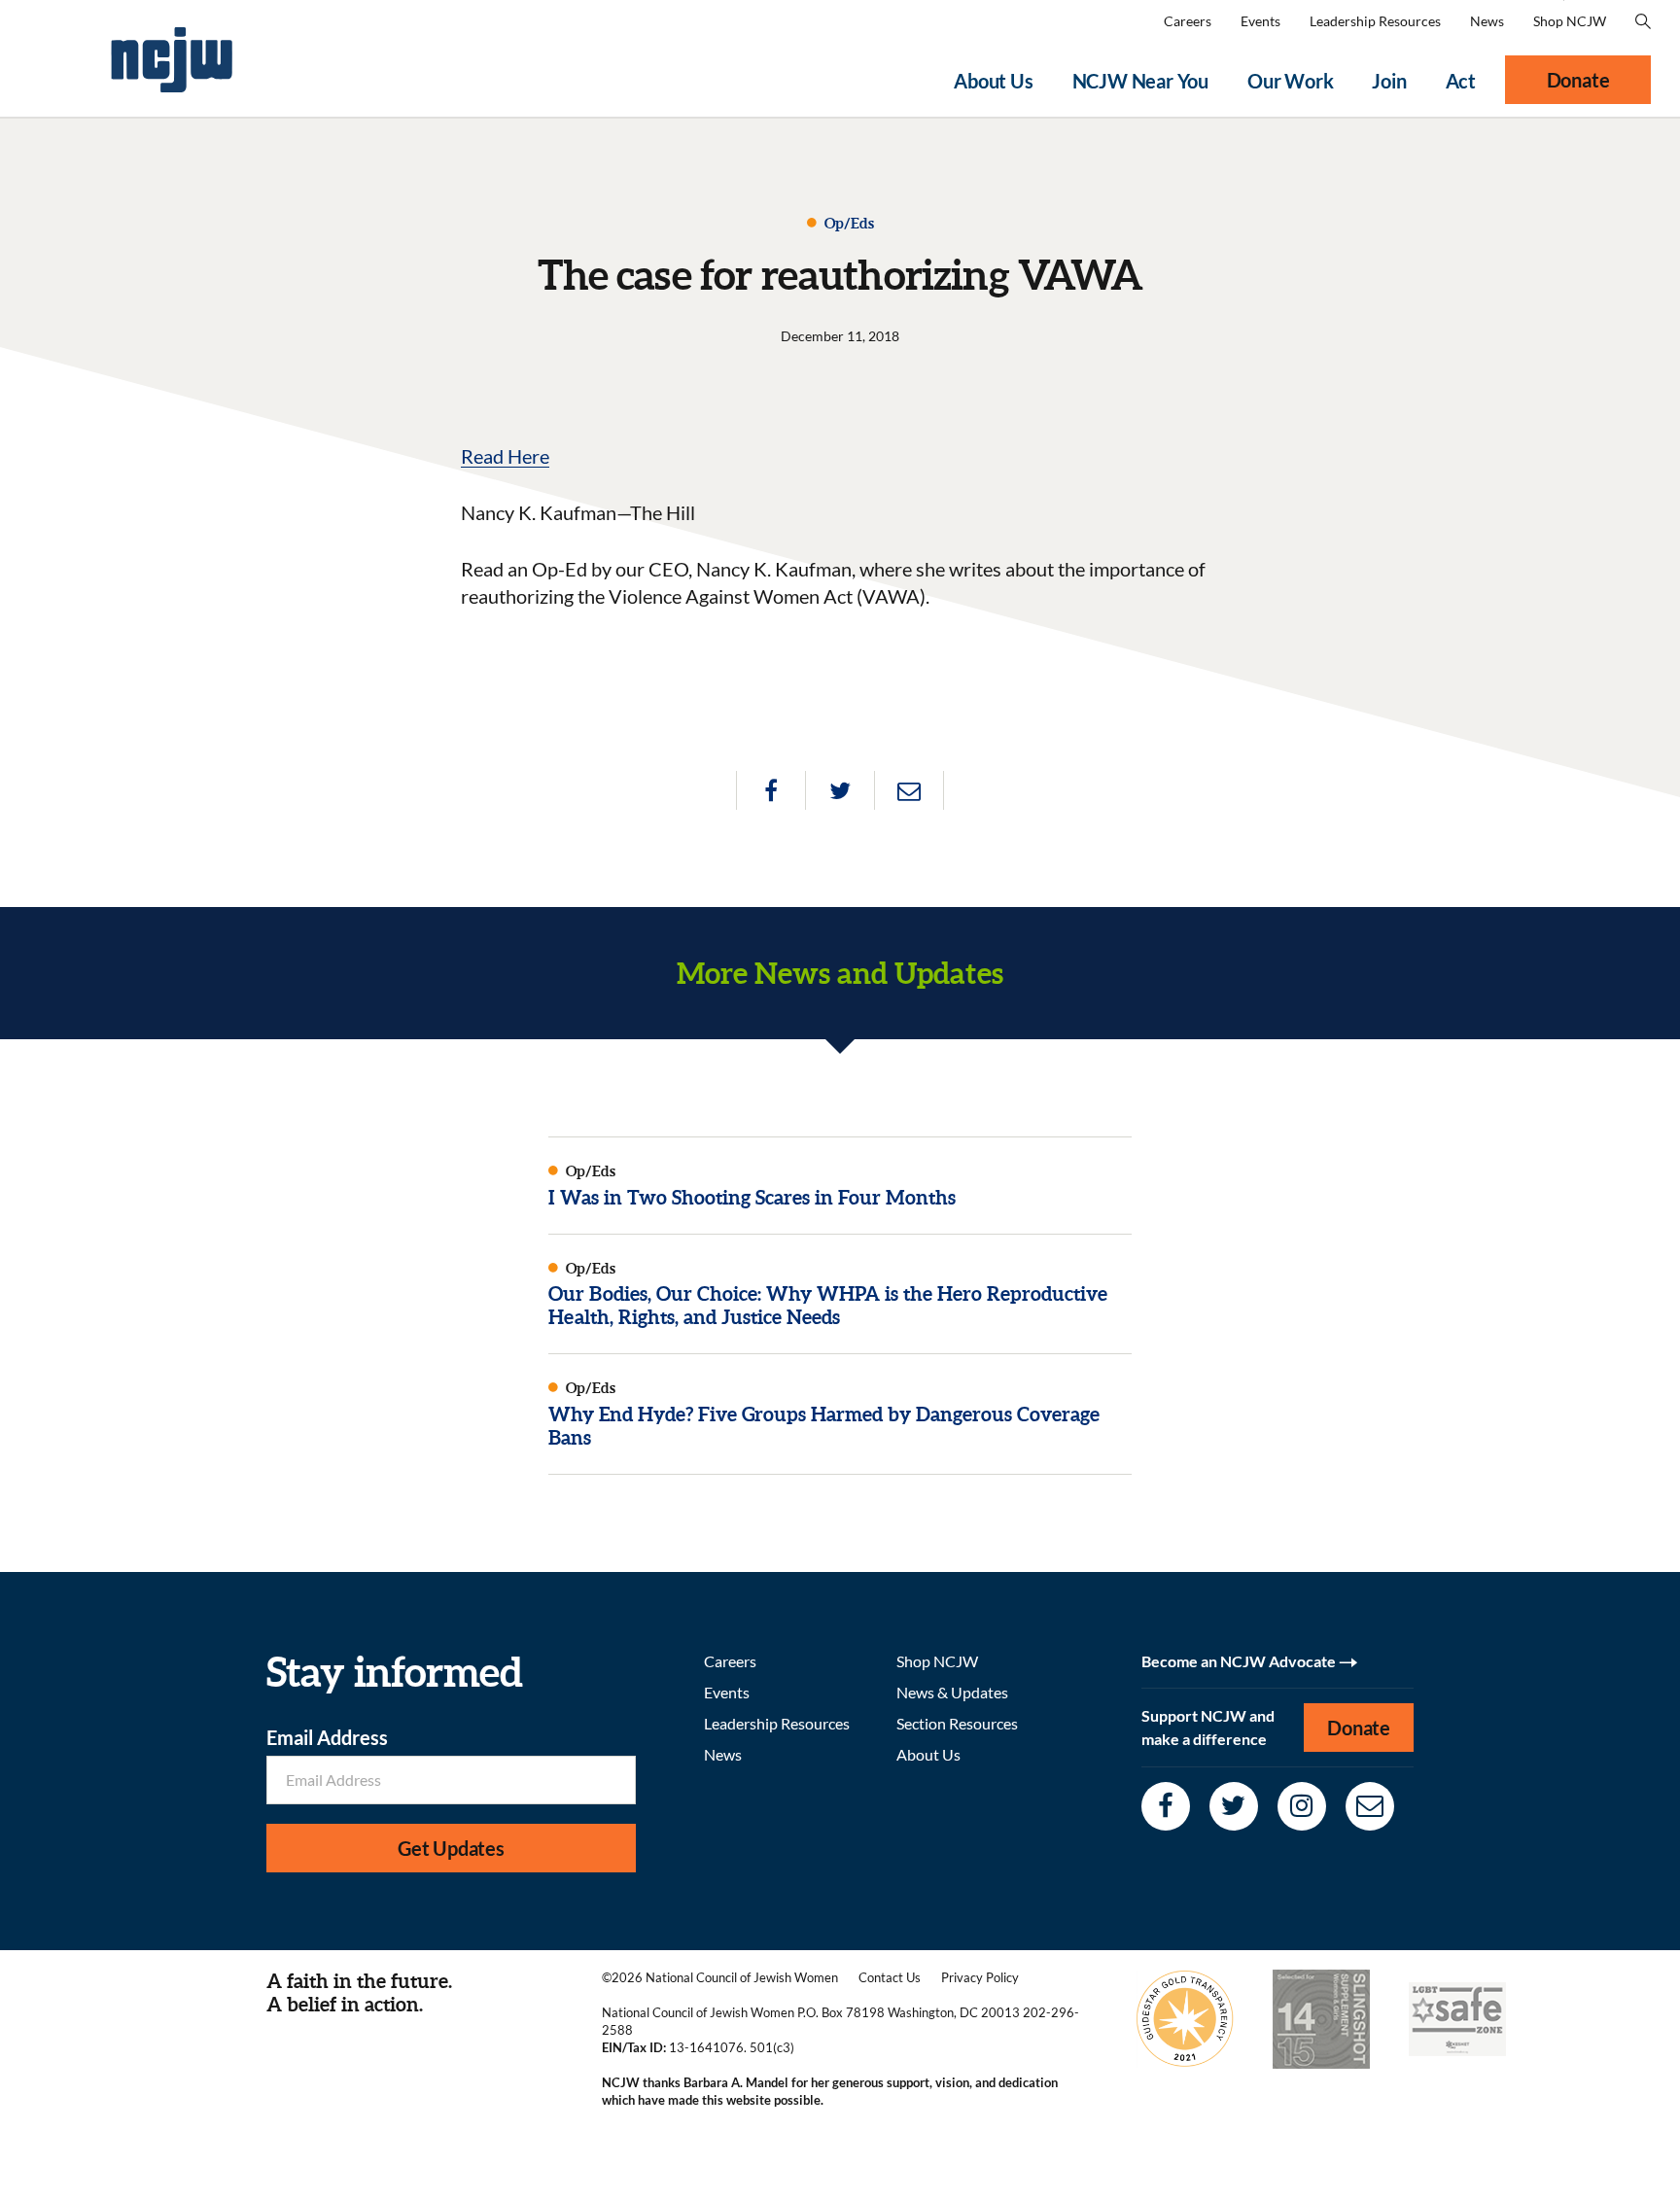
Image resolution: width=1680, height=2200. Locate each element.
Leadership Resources (1375, 21)
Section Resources (957, 1723)
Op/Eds (848, 223)
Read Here (505, 456)
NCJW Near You (1140, 81)
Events (1260, 21)
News (1487, 21)
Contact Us (890, 1977)
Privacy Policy (980, 1977)
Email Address (327, 1737)
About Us (993, 81)
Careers (1188, 21)
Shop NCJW (1570, 21)
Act (1461, 81)
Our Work (1290, 81)
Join (1389, 81)
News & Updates (952, 1692)
